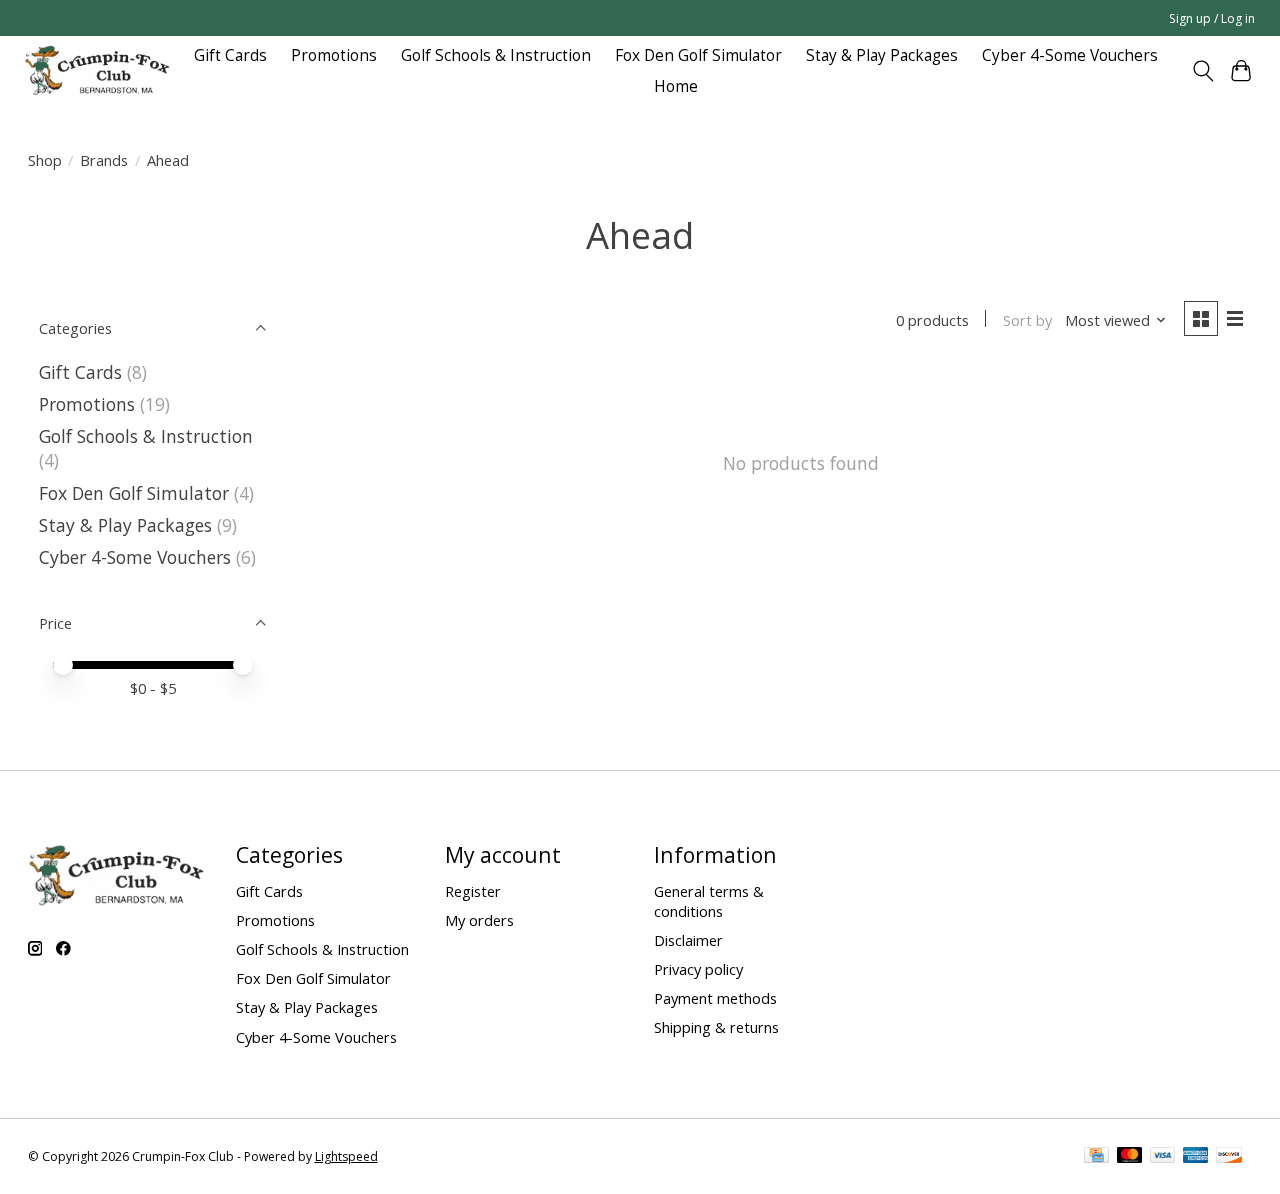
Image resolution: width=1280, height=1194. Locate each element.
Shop (45, 160)
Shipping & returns (716, 1027)
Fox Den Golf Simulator (698, 55)
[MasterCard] (1130, 1157)
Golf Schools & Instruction (496, 55)
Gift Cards (230, 55)
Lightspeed (346, 1156)
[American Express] (1196, 1157)
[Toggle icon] (1202, 71)
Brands (104, 160)
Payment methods (715, 998)
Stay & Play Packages (882, 55)
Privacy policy (698, 969)
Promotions (334, 55)
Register (473, 891)
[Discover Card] (1229, 1157)
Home (676, 86)
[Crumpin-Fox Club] (99, 70)
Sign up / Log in (1212, 18)
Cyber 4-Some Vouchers (1070, 55)
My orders (479, 920)
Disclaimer (688, 940)
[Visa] (1163, 1157)
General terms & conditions (709, 901)
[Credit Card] (1096, 1157)
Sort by (1027, 320)
